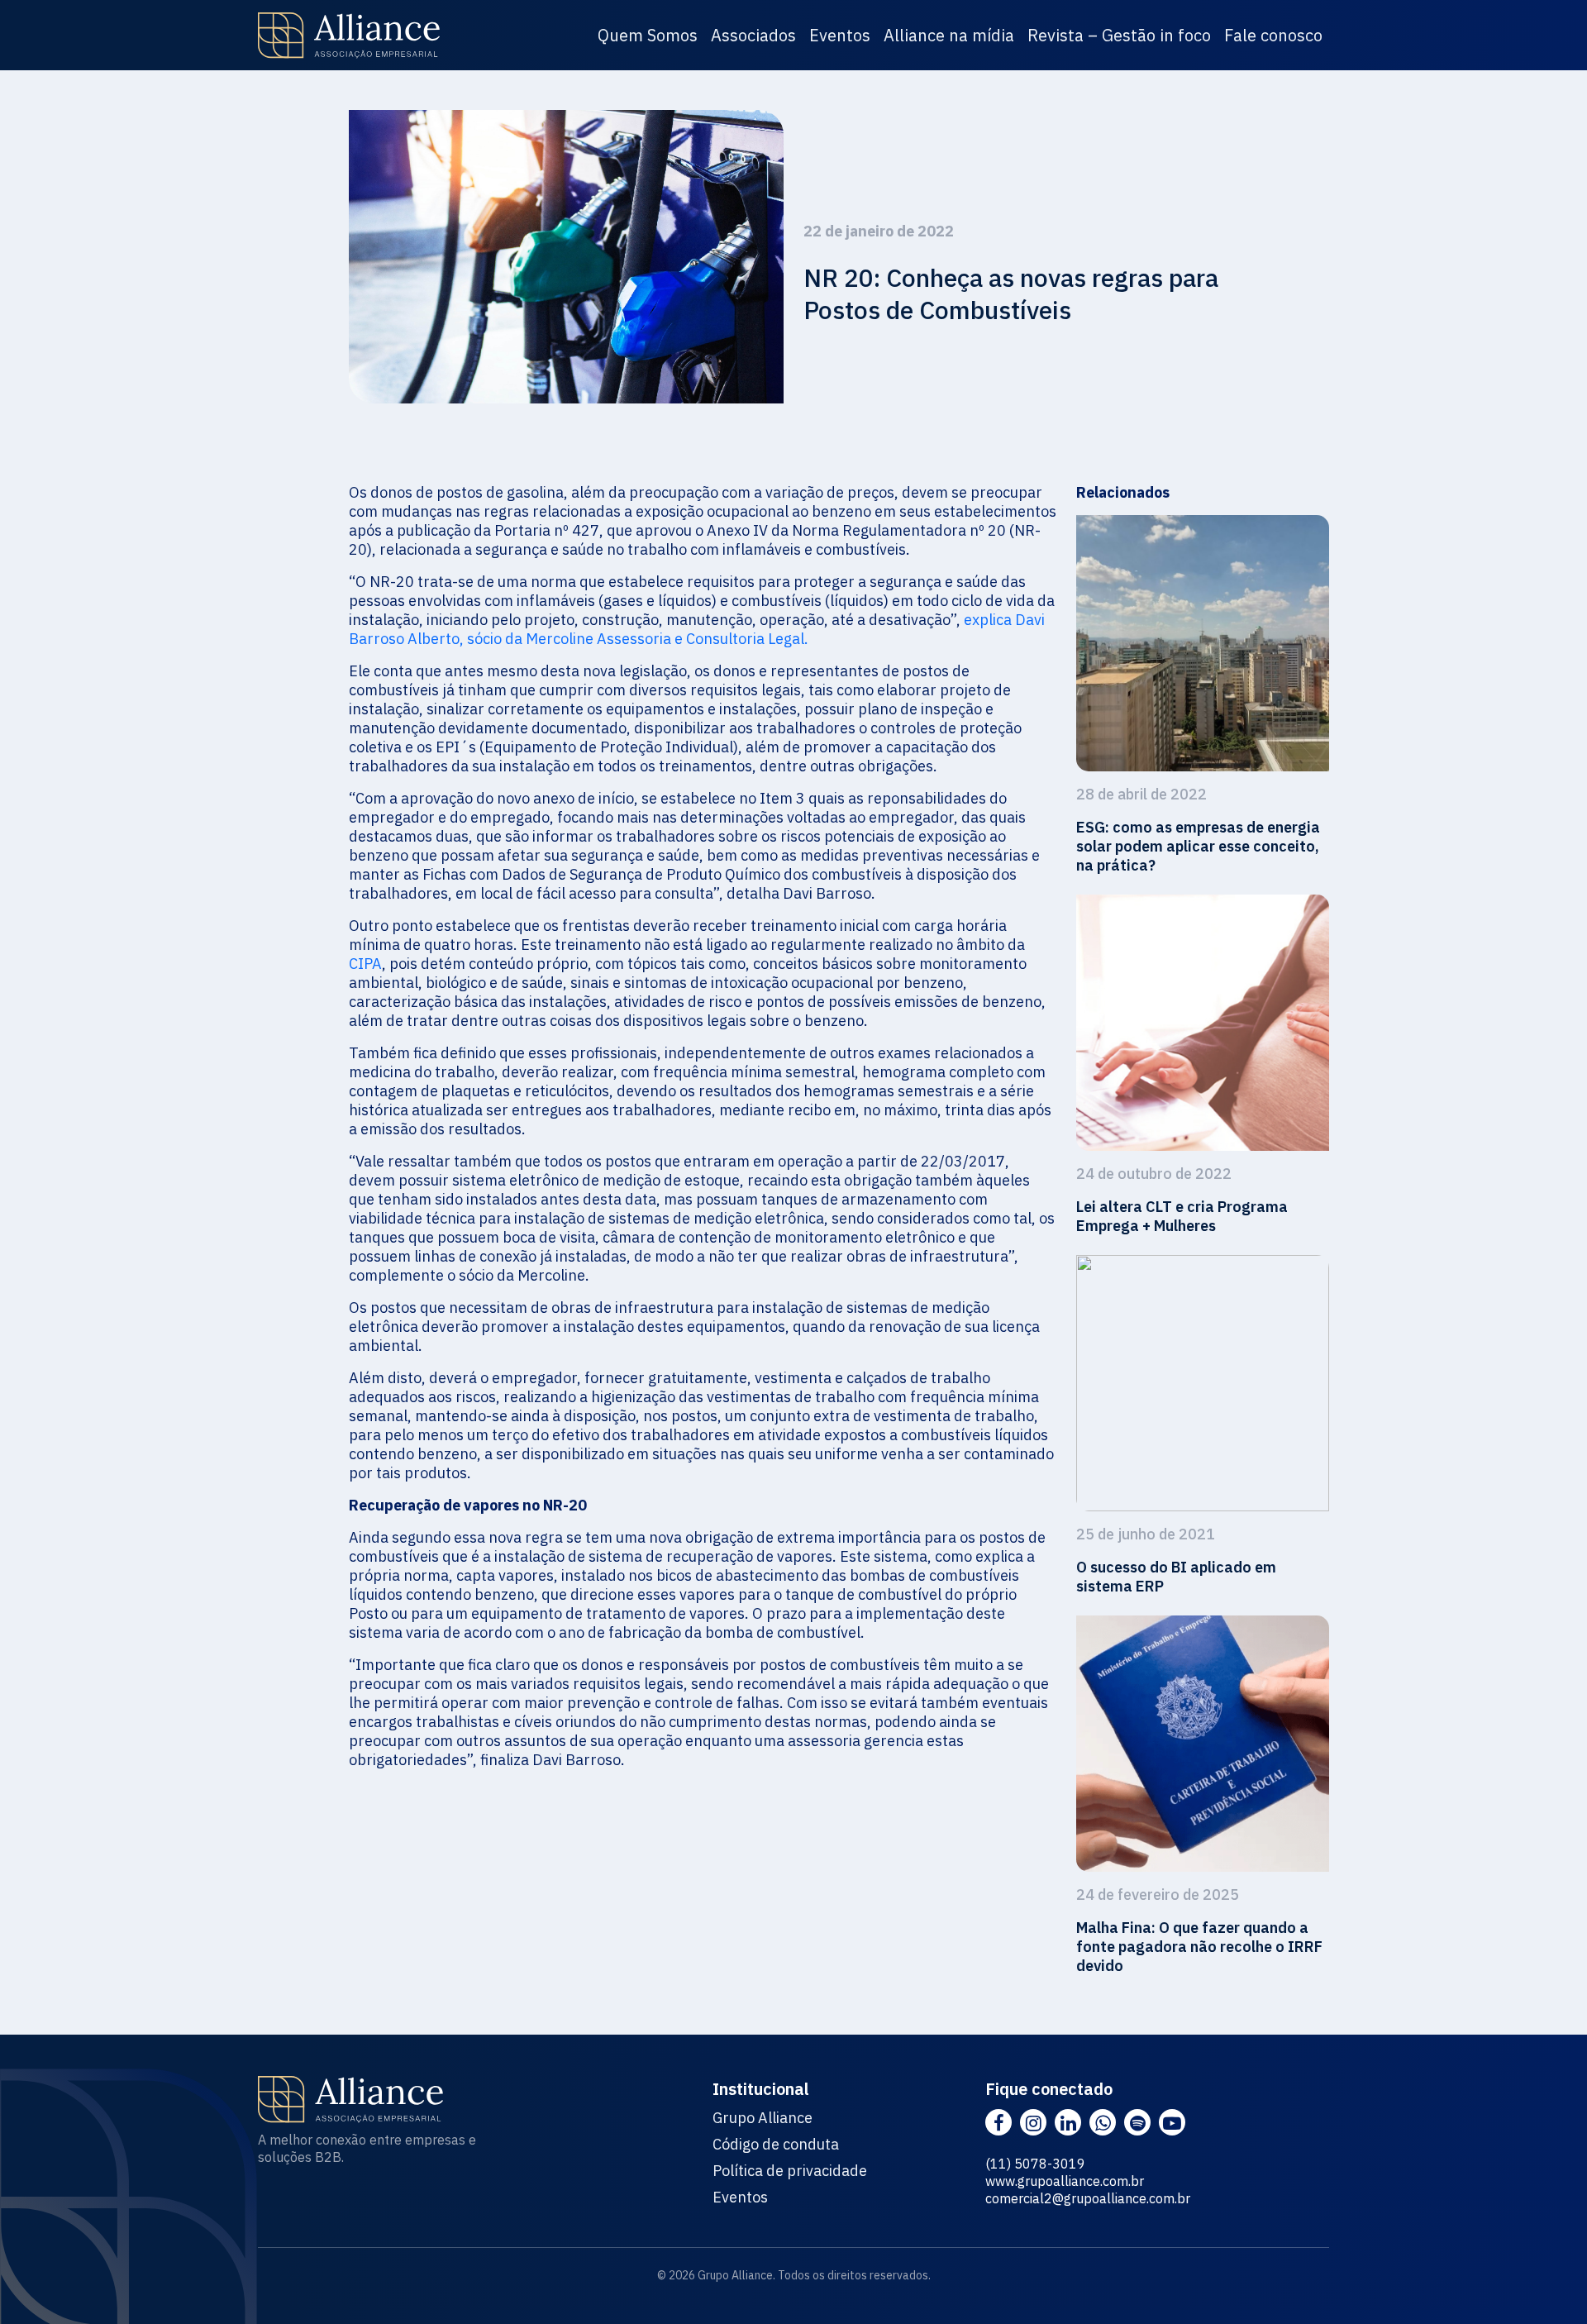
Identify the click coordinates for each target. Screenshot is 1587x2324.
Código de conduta (776, 2145)
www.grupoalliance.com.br (1065, 2181)
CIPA (365, 964)
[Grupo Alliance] (349, 36)
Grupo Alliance (763, 2118)
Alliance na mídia (949, 35)
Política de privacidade (790, 2171)
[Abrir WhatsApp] (1546, 2282)
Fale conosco (1273, 35)
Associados (753, 35)
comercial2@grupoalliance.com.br (1088, 2198)
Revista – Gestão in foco (1119, 35)
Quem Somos (648, 35)
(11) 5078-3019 (1035, 2164)
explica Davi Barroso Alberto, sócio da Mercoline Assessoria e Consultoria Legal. (697, 629)
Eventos (840, 35)
